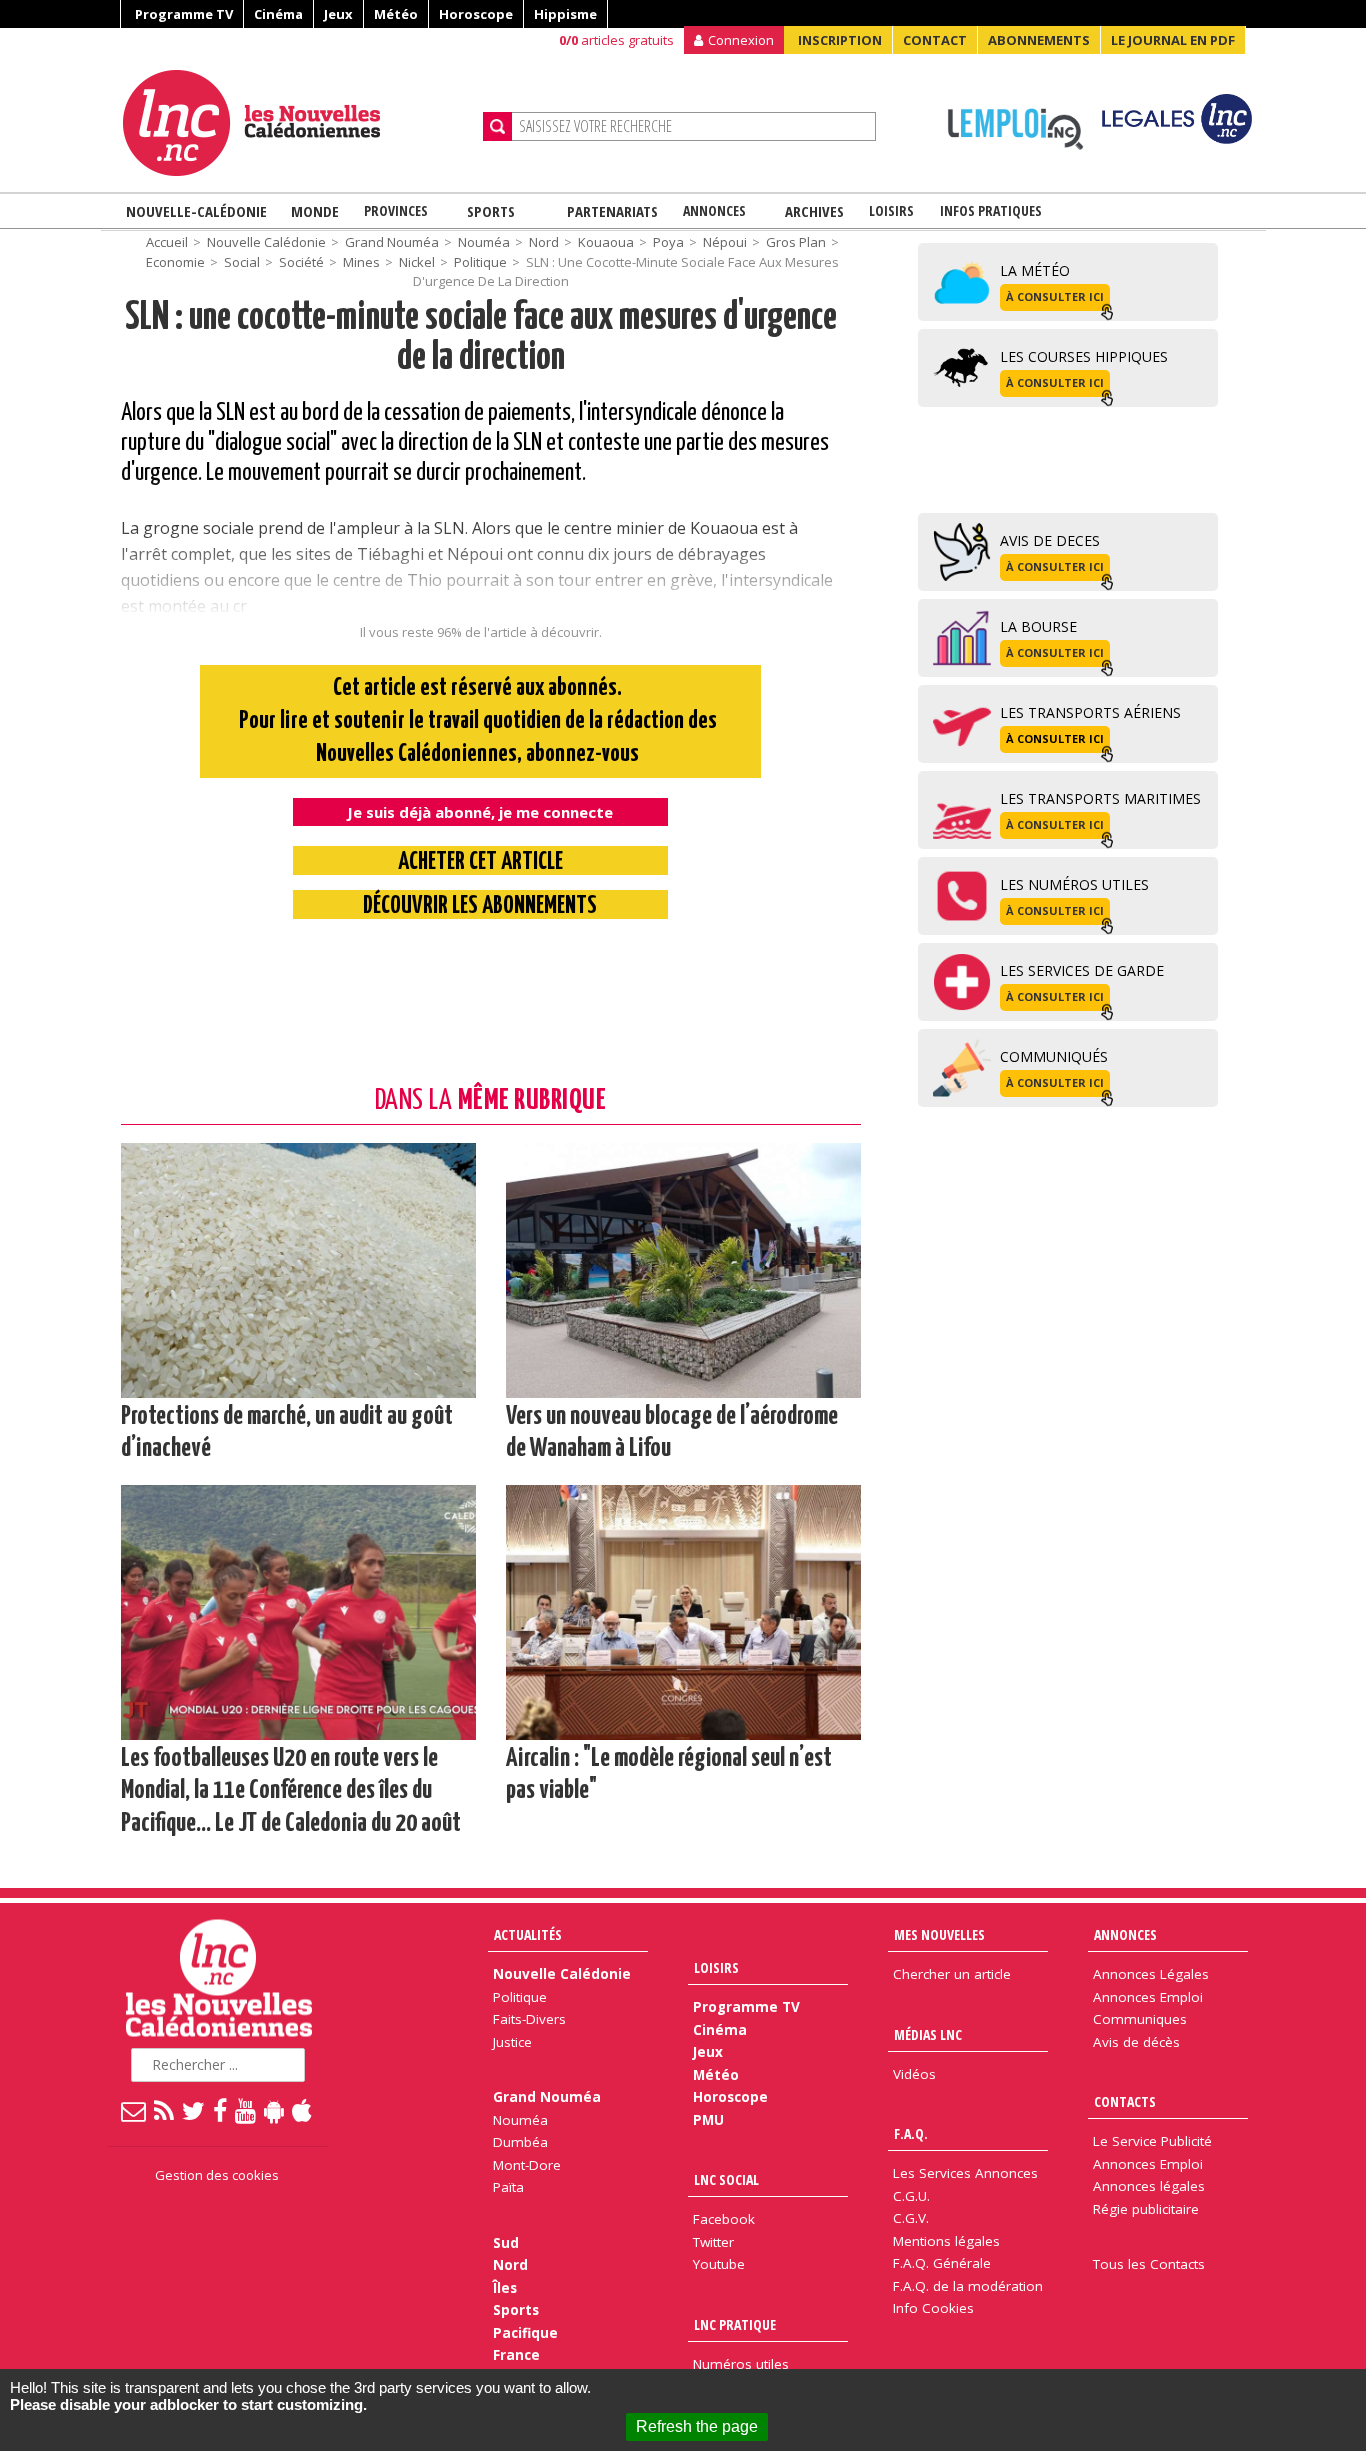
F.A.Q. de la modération (968, 2286)
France (516, 2355)
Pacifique (525, 2333)
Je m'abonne (1010, 55)
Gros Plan (796, 242)
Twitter (713, 2242)
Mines (361, 262)
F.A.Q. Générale (942, 2263)
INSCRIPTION (840, 40)
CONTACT (935, 40)
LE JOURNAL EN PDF (1173, 40)
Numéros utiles (741, 2364)
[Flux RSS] (165, 2110)
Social (242, 262)
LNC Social (726, 2179)
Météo (396, 14)
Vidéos (914, 2074)
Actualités (528, 1934)
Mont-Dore (527, 2165)
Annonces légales (1149, 2186)
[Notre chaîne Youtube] (246, 2110)
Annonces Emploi (1148, 1997)
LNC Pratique (735, 2324)
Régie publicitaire (1146, 2209)
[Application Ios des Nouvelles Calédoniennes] (303, 2110)
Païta (508, 2187)
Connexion (741, 40)
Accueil (167, 242)
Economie (175, 262)
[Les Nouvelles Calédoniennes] (295, 123)
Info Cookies (933, 2308)
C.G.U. (911, 2196)
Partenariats (612, 211)
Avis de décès (1136, 2042)
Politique (480, 262)
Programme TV (184, 14)
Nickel (417, 262)
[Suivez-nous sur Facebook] (221, 2110)
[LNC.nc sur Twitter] (194, 2110)
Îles (505, 2288)
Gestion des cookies (217, 2175)
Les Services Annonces (965, 2173)
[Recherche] (497, 126)
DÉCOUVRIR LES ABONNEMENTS (480, 906)
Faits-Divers (529, 2019)
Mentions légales (946, 2241)
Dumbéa (520, 2142)
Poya (668, 242)
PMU (708, 2120)
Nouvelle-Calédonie (196, 211)
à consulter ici (1055, 296)
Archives (814, 211)
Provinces (396, 210)
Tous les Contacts (1149, 2264)
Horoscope (476, 14)
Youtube (719, 2264)
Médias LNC (928, 2034)
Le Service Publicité (1152, 2141)
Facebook (724, 2219)
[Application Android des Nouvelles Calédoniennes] (275, 2110)
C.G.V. (911, 2218)
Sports (491, 211)
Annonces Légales (1151, 1974)
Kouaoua (606, 242)
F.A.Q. (911, 2133)
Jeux (338, 14)
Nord (544, 242)
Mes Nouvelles (939, 1934)
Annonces (714, 210)
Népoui (725, 242)
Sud (506, 2243)
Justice (512, 2042)
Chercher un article (952, 1974)
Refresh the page (697, 2426)
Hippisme (565, 14)
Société (301, 262)
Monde (315, 211)
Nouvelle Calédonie (266, 242)
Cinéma (278, 14)
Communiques (1140, 2019)
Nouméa (484, 242)
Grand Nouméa (392, 242)
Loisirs (891, 210)
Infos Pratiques (991, 210)
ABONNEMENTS (1039, 40)
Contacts (1125, 2101)
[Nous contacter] (134, 2110)
